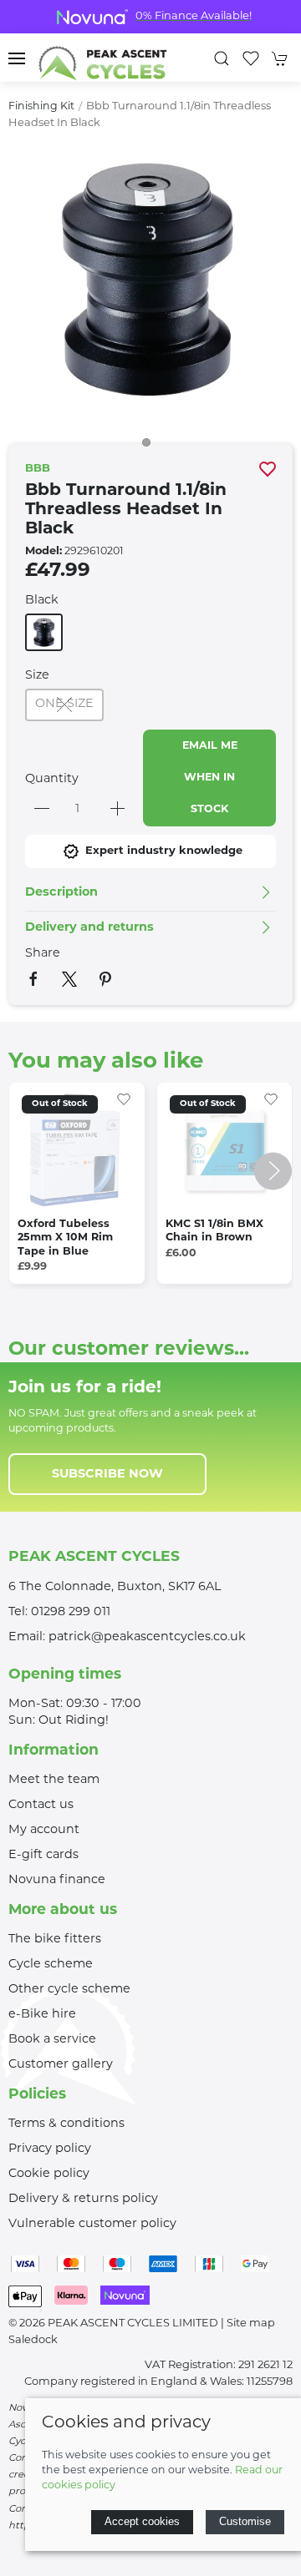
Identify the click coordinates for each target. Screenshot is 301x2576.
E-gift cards (43, 1855)
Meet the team (54, 1780)
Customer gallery (61, 2065)
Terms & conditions (66, 2124)
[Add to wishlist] (124, 1099)
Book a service (52, 2040)
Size (37, 676)
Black (42, 601)
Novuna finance (57, 1880)
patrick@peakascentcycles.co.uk (147, 1637)
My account (44, 1830)
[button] (17, 58)
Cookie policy (49, 2174)
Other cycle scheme (69, 1990)
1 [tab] (150, 447)
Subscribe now (107, 1475)
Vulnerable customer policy (92, 2224)
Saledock (33, 2340)
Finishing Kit (41, 107)
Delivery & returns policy (83, 2199)
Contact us (41, 1805)
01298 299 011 (71, 1612)
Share (43, 954)
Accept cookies (142, 2521)
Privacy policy (50, 2149)
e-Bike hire (42, 2015)
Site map (251, 2323)
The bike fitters (55, 1940)
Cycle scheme (51, 1965)
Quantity (52, 779)
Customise (245, 2521)
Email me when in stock (210, 778)
